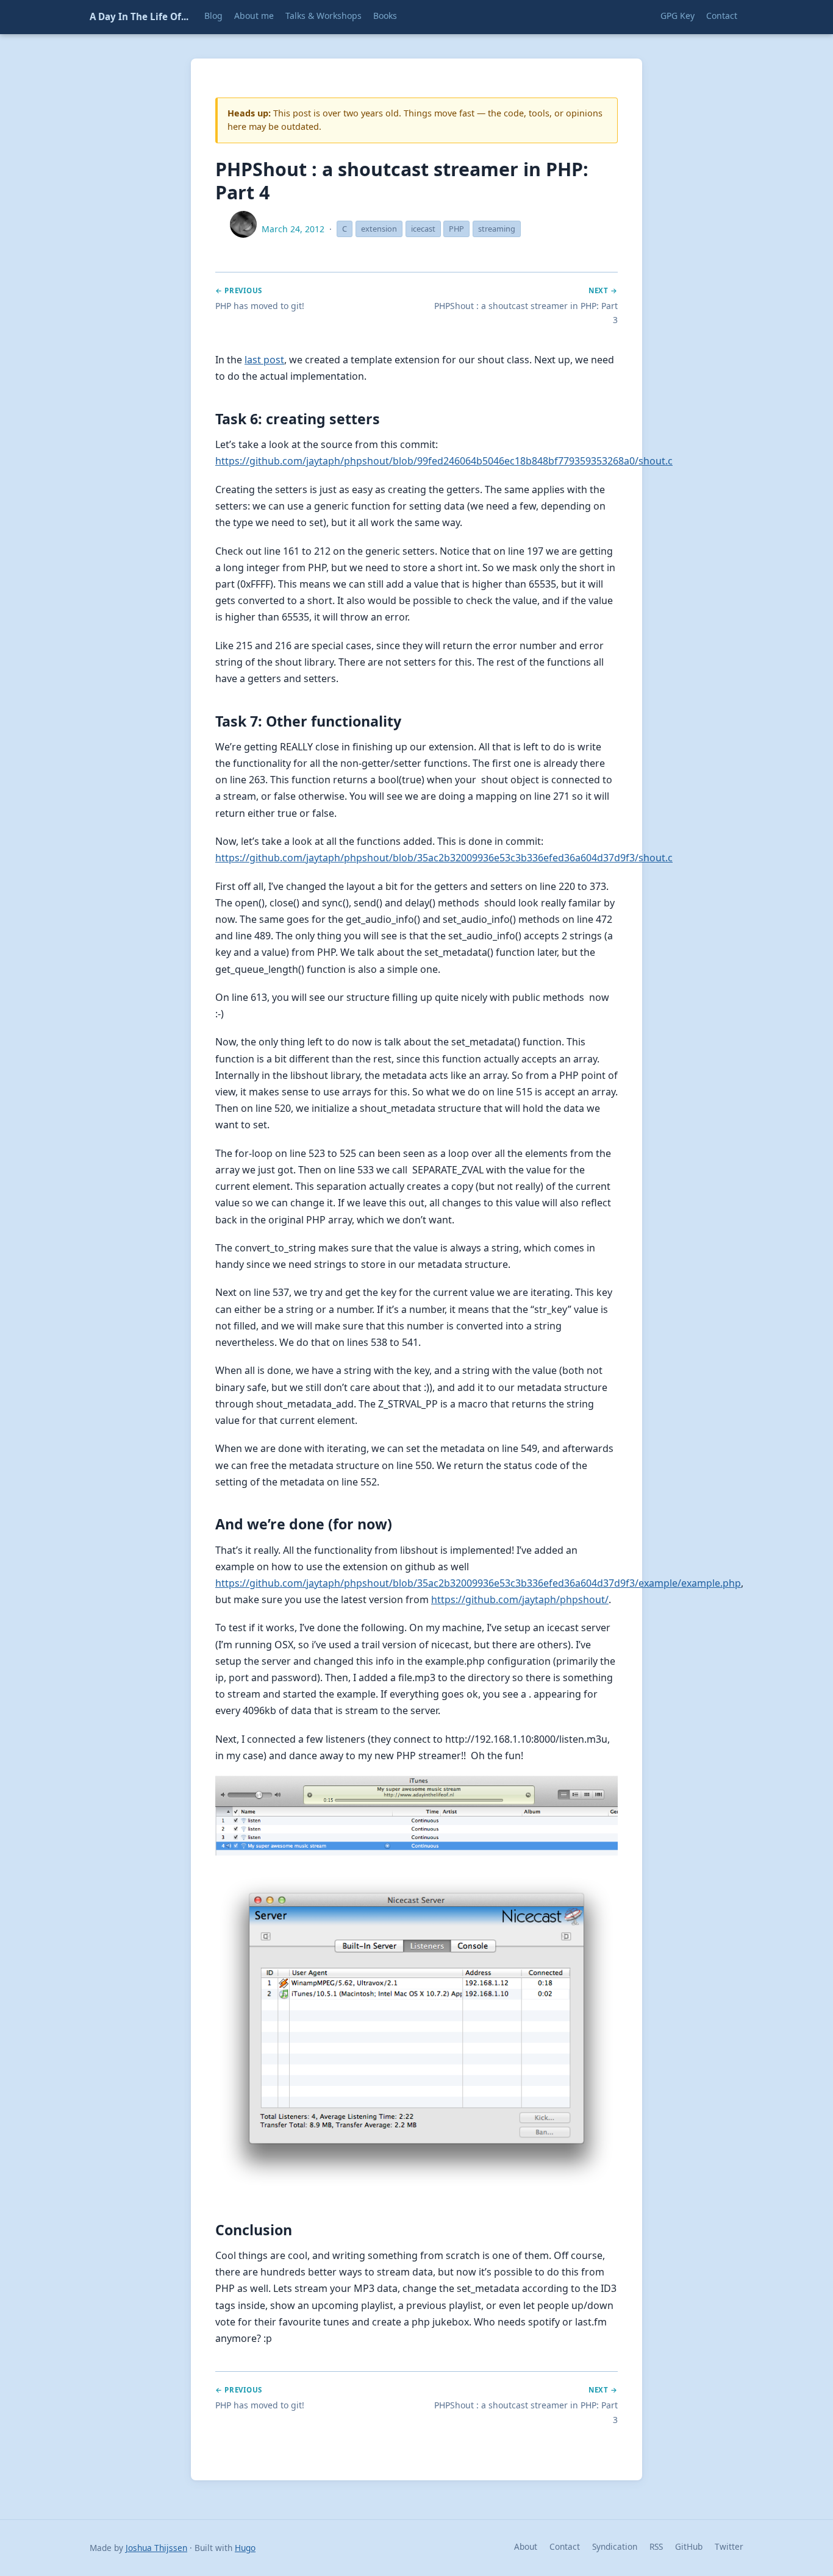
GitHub (689, 2546)
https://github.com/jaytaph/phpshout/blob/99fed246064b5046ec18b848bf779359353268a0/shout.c (444, 461)
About (526, 2546)
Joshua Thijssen (156, 2548)
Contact (565, 2546)
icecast (423, 229)
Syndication (615, 2546)
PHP (456, 229)
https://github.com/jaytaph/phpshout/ (520, 1599)
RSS (656, 2546)
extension (379, 229)
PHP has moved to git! (260, 306)
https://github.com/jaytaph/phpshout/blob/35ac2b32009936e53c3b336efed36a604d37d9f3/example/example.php (478, 1583)
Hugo (245, 2548)
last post (264, 360)
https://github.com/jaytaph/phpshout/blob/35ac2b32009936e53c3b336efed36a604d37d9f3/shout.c (444, 858)
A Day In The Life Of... (139, 16)
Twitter (729, 2546)
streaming (497, 229)
